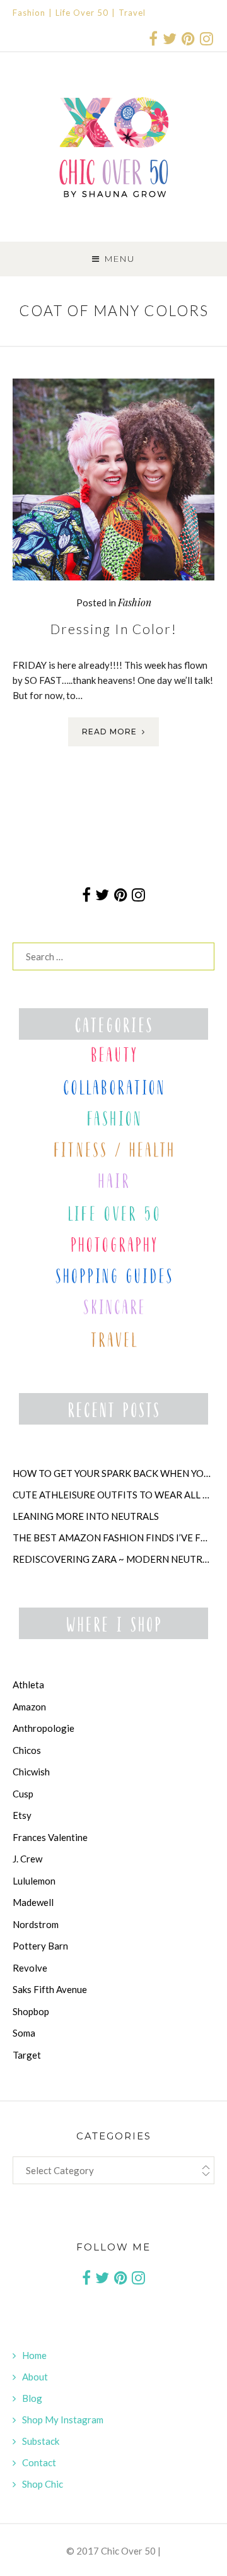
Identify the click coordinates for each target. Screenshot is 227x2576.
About (35, 2377)
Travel (132, 13)
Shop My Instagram (63, 2420)
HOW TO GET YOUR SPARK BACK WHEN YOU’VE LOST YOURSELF (113, 1473)
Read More (109, 732)
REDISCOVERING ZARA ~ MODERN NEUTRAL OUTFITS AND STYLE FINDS (113, 1559)
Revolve (30, 1968)
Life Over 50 (82, 13)
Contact (39, 2462)
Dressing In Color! (114, 629)
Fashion (29, 13)
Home (34, 2355)
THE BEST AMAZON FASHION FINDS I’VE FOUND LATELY (113, 1538)
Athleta (28, 1685)
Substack (41, 2441)
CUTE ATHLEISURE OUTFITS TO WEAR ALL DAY (113, 1495)
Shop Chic (43, 2484)
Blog (32, 2398)
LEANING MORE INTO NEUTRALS (86, 1516)
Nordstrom (36, 1924)
